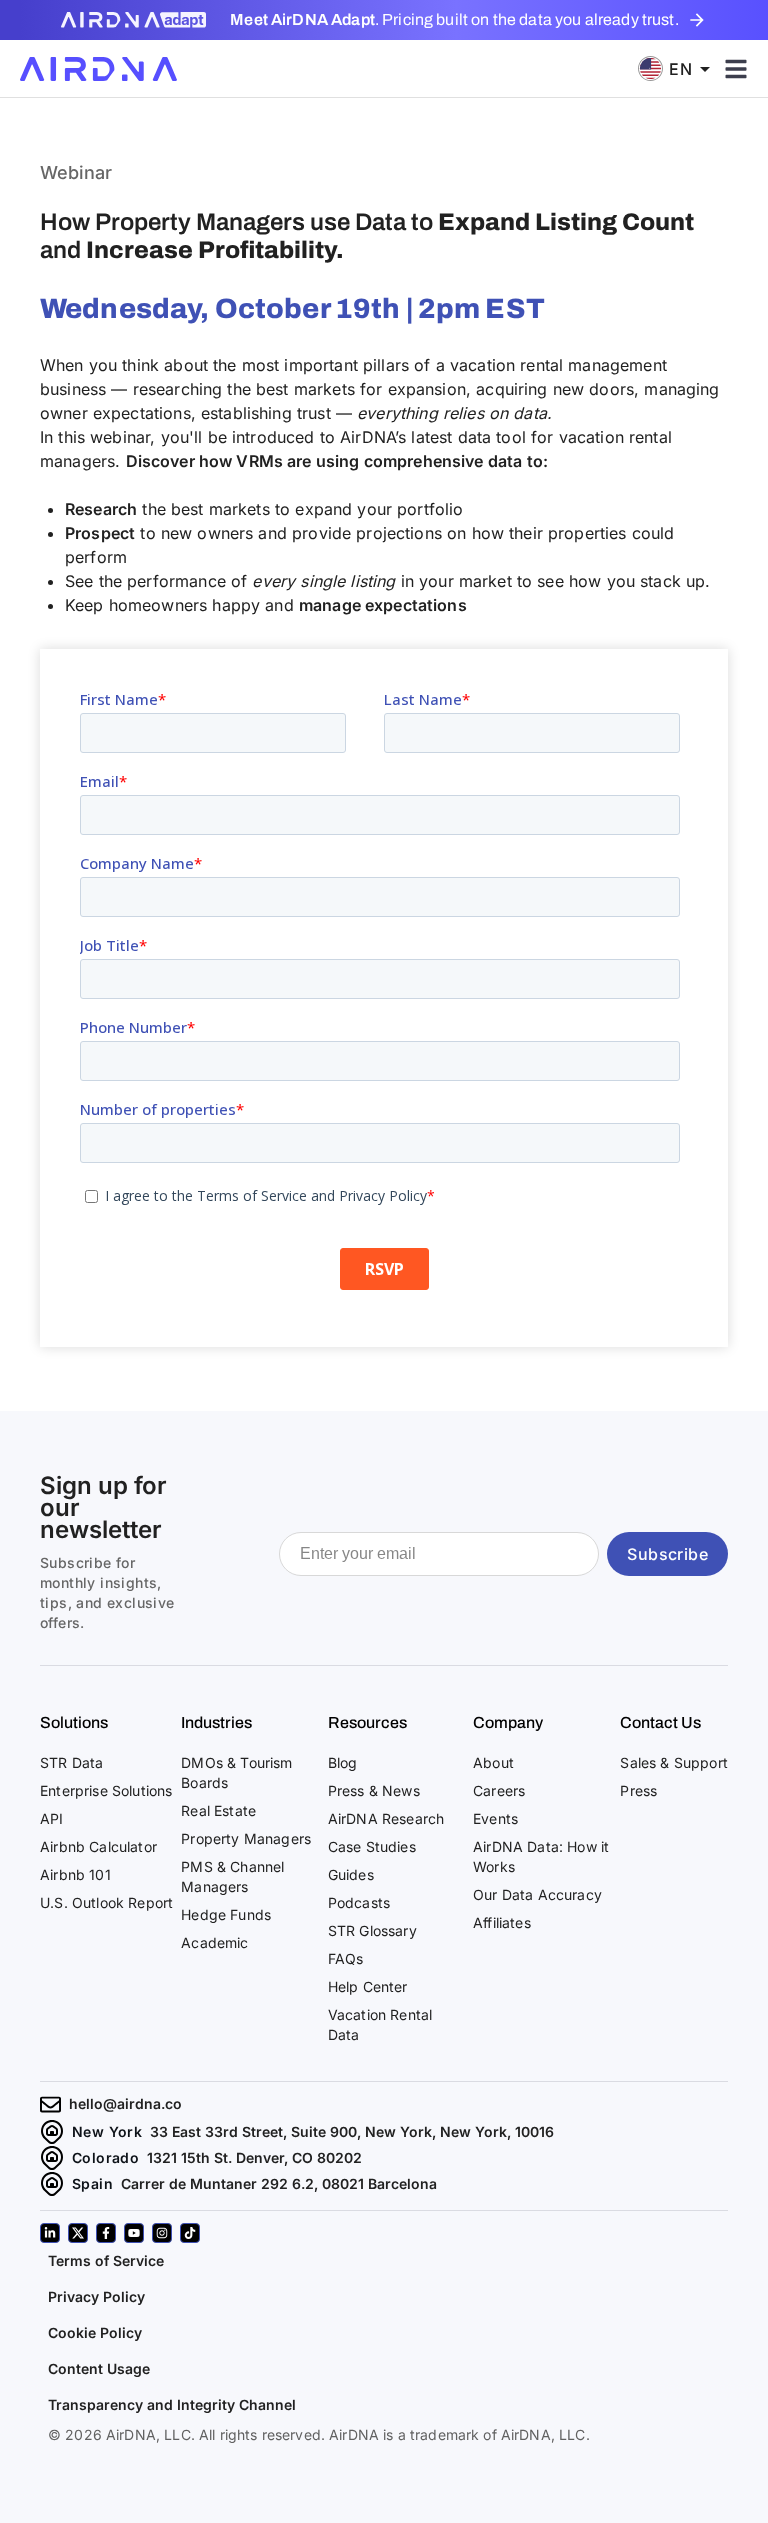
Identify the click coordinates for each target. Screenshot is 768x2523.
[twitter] (78, 2233)
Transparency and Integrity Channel (172, 2404)
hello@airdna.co (125, 2103)
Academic (214, 1942)
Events (495, 1818)
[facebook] (106, 2233)
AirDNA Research (386, 1818)
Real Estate (218, 1810)
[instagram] (162, 2233)
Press (638, 1790)
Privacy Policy (96, 2296)
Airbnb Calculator (98, 1846)
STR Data (71, 1762)
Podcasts (359, 1902)
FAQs (346, 1958)
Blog (343, 1762)
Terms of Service (106, 2260)
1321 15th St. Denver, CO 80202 (254, 2157)
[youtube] (134, 2233)
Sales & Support (674, 1762)
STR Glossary (372, 1930)
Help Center (368, 1986)
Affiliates (502, 1922)
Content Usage (99, 2368)
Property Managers (246, 1838)
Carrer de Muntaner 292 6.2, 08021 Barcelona (279, 2183)
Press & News (374, 1790)
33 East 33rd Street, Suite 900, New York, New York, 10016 (352, 2131)
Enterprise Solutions (106, 1790)
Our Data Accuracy (537, 1894)
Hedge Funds (226, 1914)
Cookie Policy (95, 2332)
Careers (499, 1790)
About (493, 1762)
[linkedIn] (50, 2233)
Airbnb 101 (75, 1874)
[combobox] (681, 68)
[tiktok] (190, 2233)
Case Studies (372, 1846)
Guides (351, 1874)
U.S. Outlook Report (106, 1902)
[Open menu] (736, 69)
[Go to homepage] (98, 69)
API (52, 1818)
